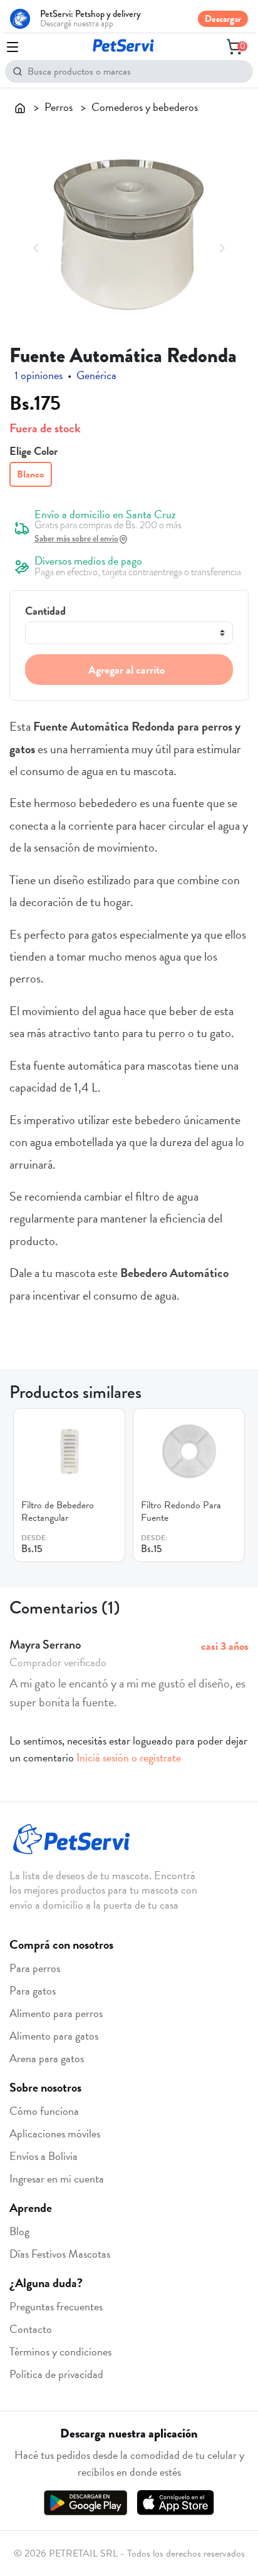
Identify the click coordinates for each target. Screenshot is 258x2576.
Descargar (223, 19)
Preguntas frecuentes (56, 2306)
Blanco (30, 474)
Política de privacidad (56, 2374)
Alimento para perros (56, 2013)
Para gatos (33, 1990)
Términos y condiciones (60, 2351)
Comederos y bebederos (145, 107)
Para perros (35, 1968)
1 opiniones (39, 375)
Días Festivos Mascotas (60, 2254)
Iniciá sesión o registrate (129, 1757)
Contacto (31, 2329)
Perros (59, 107)
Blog (19, 2231)
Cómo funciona (44, 2111)
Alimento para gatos (54, 2036)
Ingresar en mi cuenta (57, 2178)
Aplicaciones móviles (55, 2133)
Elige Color (34, 451)
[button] (36, 246)
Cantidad (45, 611)
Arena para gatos (47, 2058)
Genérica (96, 375)
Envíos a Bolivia (44, 2156)
